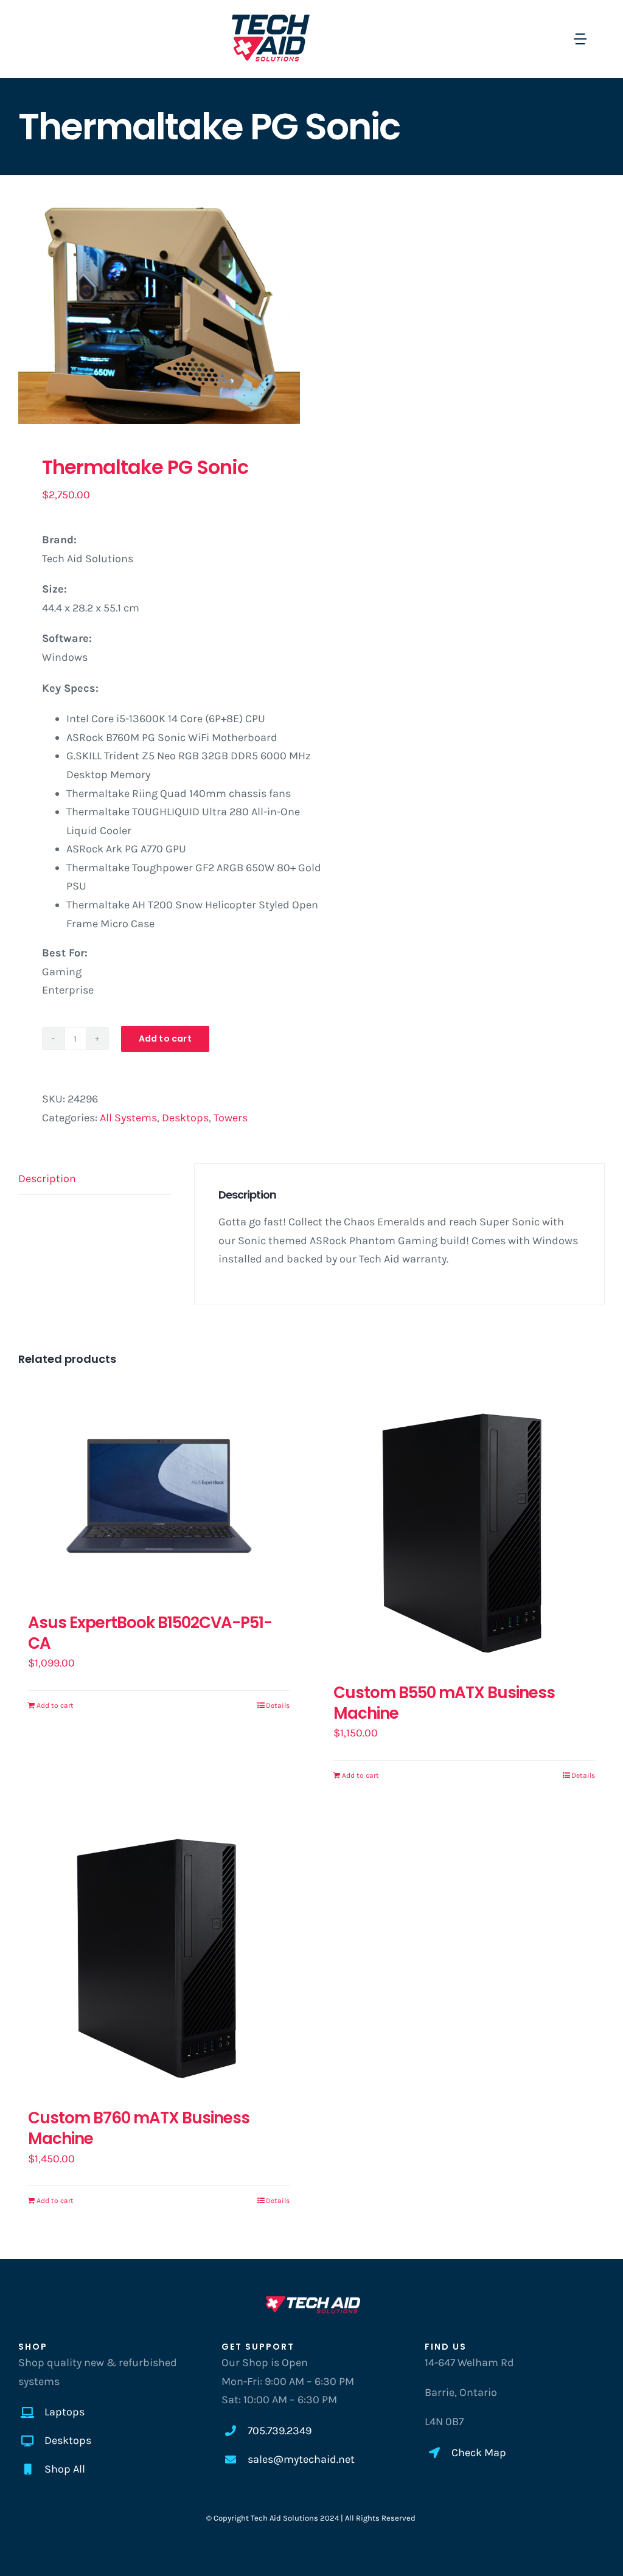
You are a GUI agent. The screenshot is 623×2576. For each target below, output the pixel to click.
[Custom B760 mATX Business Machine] (159, 1956)
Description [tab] (47, 1178)
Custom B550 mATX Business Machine (444, 1703)
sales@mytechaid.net (301, 2459)
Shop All (65, 2469)
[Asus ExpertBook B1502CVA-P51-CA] (159, 1496)
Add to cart (165, 1039)
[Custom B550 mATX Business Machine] (464, 1531)
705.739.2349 (280, 2431)
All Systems (128, 1118)
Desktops (185, 1118)
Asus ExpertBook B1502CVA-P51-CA (150, 1633)
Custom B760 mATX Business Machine (139, 2128)
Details (278, 1705)
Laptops (64, 2412)
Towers (231, 1118)
